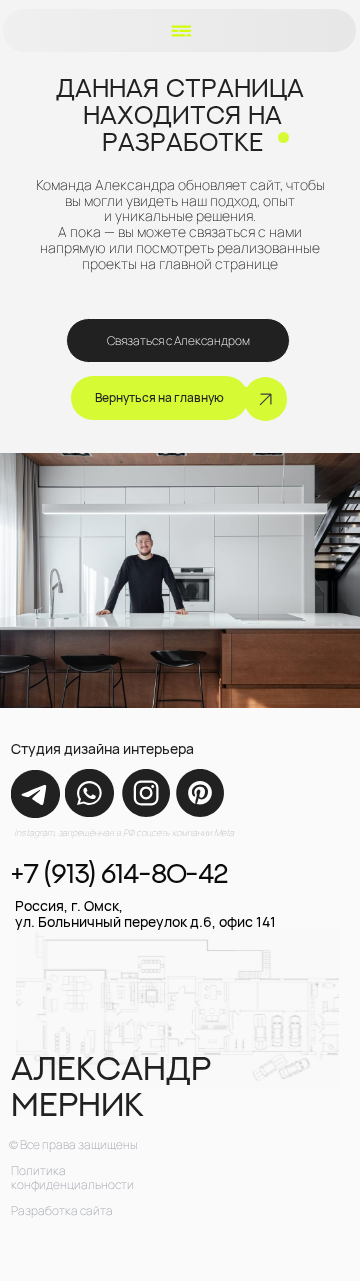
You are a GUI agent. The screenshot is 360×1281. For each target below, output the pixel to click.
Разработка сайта (62, 1210)
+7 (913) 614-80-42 (119, 873)
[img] (35, 794)
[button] (181, 31)
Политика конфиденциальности (72, 1178)
